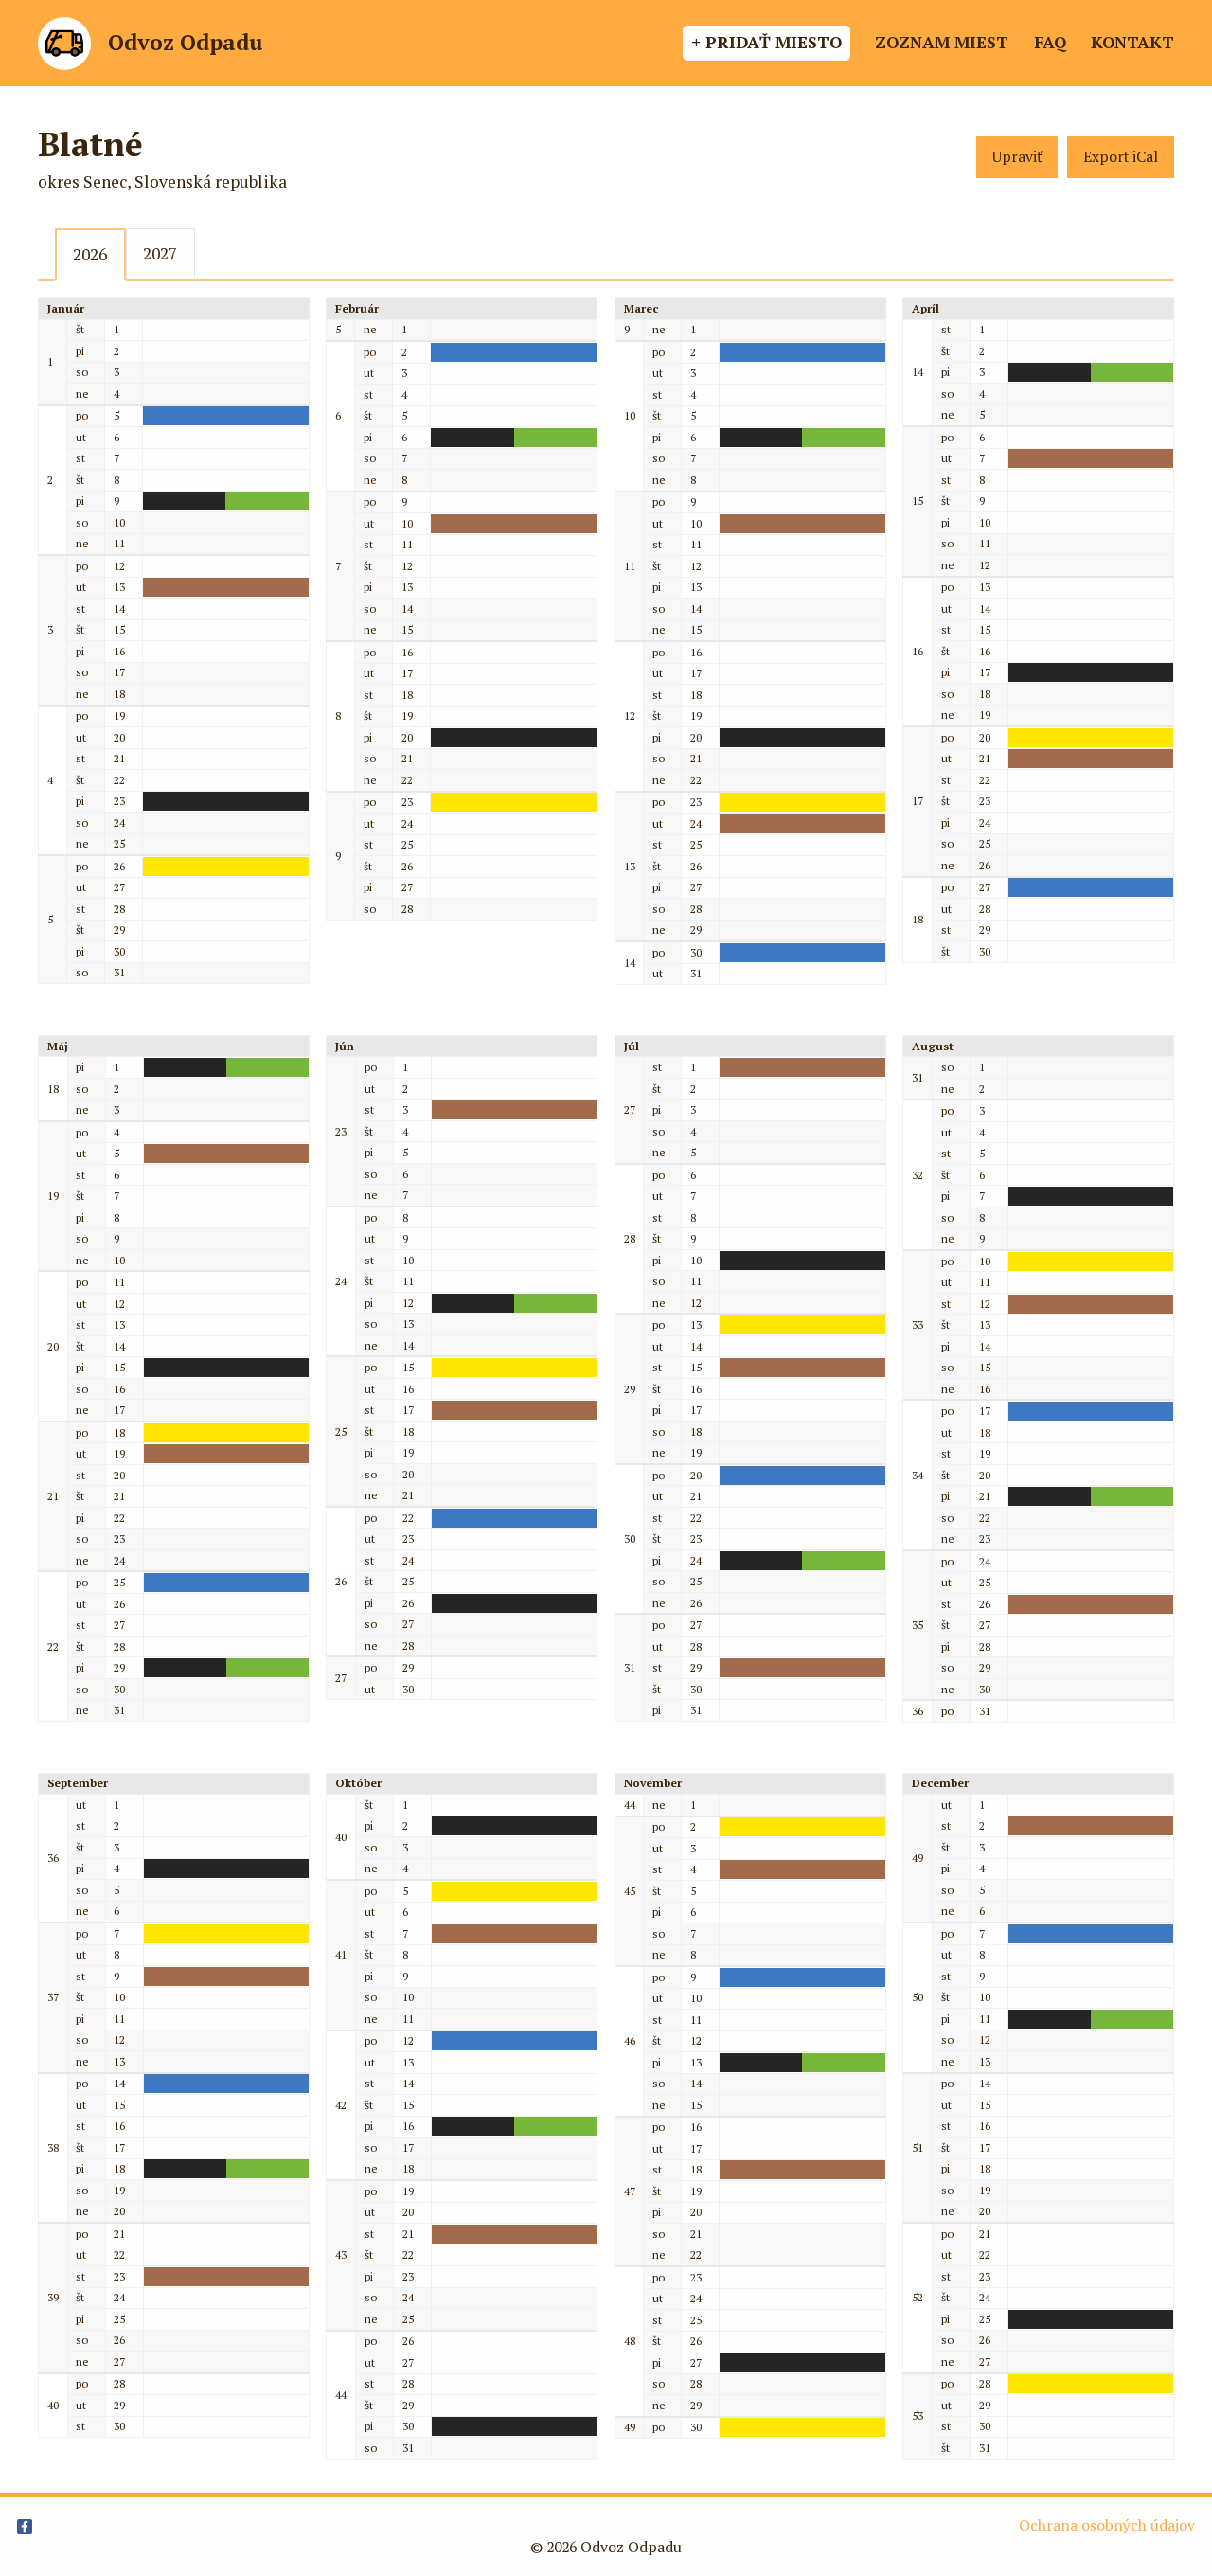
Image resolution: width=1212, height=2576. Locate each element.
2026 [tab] (90, 254)
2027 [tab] (160, 253)
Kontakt (1132, 42)
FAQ (1050, 42)
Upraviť (1017, 157)
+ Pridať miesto (766, 42)
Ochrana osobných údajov (1107, 2525)
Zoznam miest (942, 42)
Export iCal (1121, 157)
